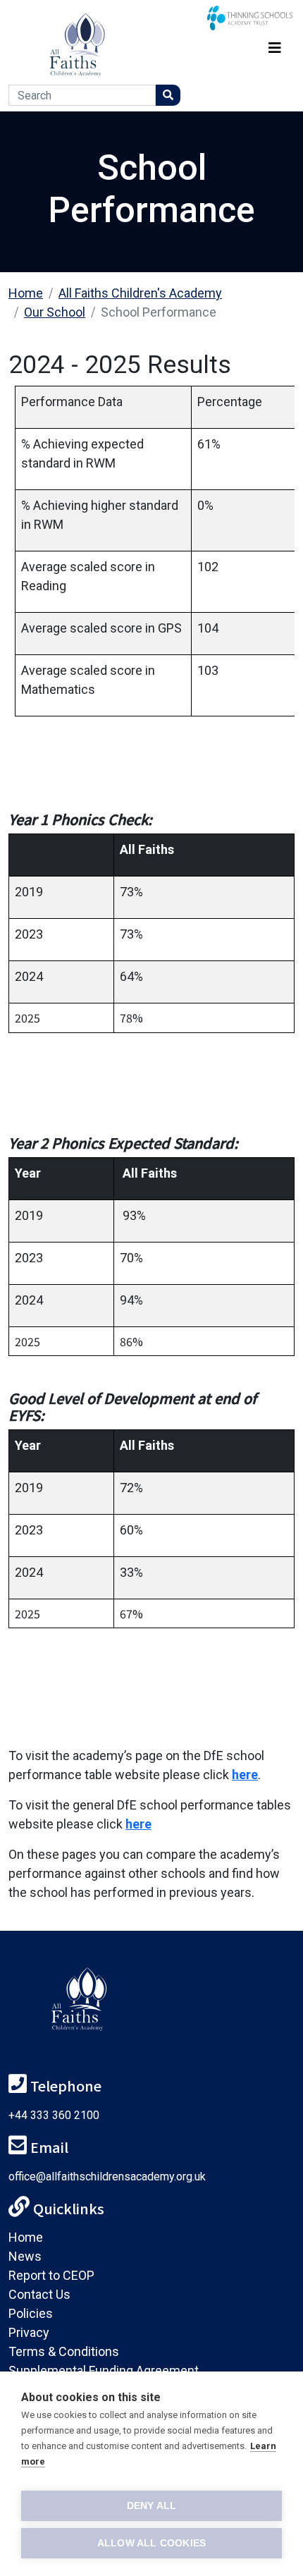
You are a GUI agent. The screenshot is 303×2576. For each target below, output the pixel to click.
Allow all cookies (151, 2543)
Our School (55, 312)
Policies (31, 2313)
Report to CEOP (51, 2275)
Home (26, 293)
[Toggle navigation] (275, 45)
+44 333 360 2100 (54, 2115)
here (245, 1775)
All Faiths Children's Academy (140, 293)
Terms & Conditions (64, 2351)
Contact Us (39, 2294)
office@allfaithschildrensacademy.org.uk (107, 2177)
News (25, 2256)
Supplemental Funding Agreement (104, 2370)
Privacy (29, 2332)
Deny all (152, 2506)
